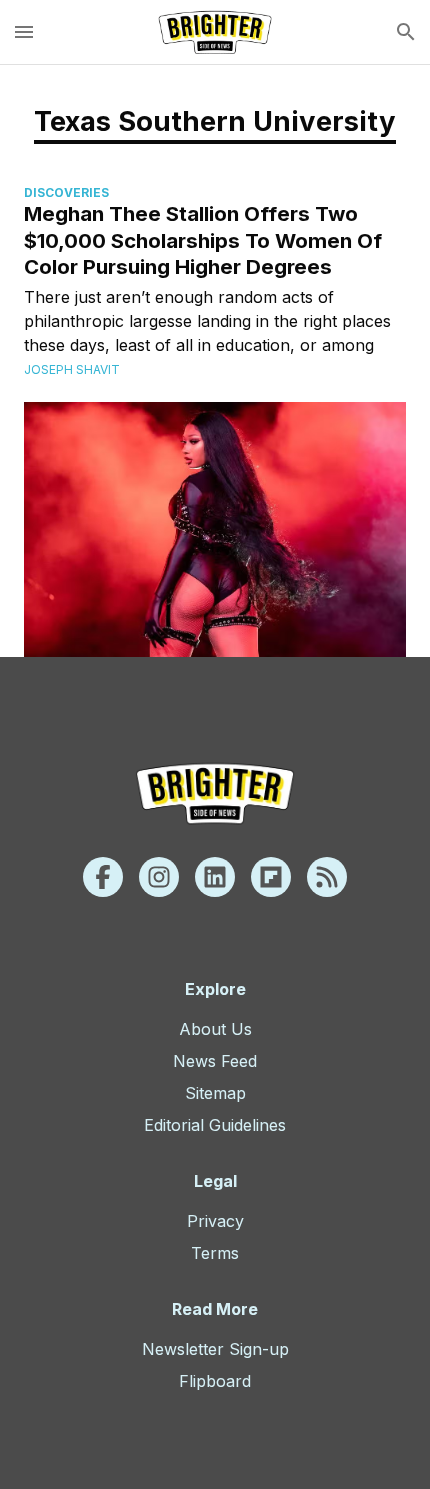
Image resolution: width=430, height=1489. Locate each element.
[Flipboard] (271, 877)
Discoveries (66, 192)
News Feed (215, 1061)
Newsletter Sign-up (215, 1349)
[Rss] (327, 877)
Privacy (215, 1221)
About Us (215, 1029)
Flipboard (215, 1381)
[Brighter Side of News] (215, 32)
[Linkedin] (215, 877)
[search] (406, 32)
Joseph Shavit (72, 369)
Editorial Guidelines (215, 1125)
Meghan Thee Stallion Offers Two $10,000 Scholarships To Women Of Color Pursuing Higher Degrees (203, 240)
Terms (215, 1253)
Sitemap (215, 1093)
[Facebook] (103, 877)
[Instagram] (159, 877)
